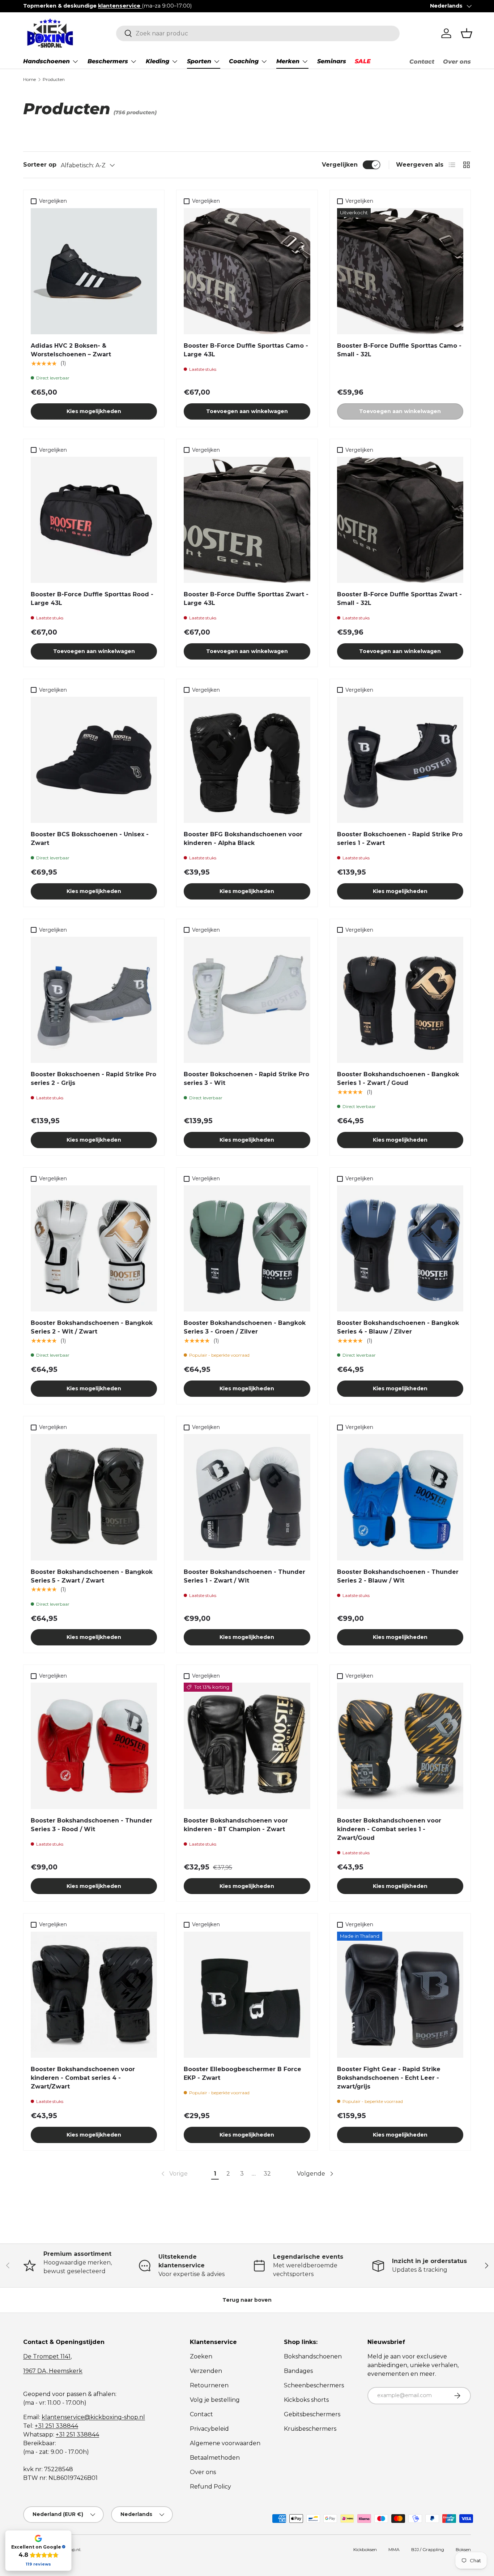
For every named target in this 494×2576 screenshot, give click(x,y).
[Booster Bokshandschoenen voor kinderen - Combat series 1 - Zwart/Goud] (400, 1746)
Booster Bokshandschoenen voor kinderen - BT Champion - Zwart (236, 1825)
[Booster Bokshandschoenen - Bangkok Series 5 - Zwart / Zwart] (94, 1497)
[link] (174, 2174)
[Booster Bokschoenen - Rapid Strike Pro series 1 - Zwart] (400, 760)
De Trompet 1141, (47, 2356)
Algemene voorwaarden (225, 2443)
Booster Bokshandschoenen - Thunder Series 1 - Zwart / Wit (244, 1576)
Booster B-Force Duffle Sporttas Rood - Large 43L (92, 599)
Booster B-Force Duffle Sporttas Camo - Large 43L (246, 350)
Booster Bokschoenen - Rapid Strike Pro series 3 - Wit (246, 1079)
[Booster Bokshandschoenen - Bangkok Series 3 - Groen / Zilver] (247, 1248)
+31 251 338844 (56, 2426)
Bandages (298, 2371)
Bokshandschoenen (313, 2356)
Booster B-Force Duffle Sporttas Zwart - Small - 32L (399, 599)
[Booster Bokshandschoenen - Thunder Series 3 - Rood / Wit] (94, 1746)
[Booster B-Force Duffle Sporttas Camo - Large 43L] (247, 271)
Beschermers (108, 61)
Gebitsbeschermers (312, 2414)
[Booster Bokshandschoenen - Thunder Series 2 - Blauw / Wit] (400, 1497)
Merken (288, 61)
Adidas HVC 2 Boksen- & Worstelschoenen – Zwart (71, 350)
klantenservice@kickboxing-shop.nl (93, 2417)
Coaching (244, 61)
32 (267, 2174)
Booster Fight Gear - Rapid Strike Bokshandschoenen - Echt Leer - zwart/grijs (389, 2078)
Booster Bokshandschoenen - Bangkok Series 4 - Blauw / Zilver (398, 1327)
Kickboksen (365, 2549)
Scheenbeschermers (314, 2385)
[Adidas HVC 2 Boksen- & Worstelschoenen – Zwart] (94, 271)
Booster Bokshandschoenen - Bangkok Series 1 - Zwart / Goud (398, 1079)
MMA (394, 2549)
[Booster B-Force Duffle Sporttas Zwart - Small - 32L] (400, 520)
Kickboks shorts (306, 2400)
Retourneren (209, 2385)
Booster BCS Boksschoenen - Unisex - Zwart (90, 839)
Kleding (157, 61)
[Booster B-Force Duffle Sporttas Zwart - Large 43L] (247, 520)
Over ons (457, 62)
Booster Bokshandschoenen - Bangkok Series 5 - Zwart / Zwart (92, 1576)
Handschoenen (46, 61)
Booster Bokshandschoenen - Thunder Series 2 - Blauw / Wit (398, 1576)
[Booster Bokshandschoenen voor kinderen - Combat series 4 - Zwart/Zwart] (94, 1995)
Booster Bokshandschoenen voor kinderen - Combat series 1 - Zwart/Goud (389, 1829)
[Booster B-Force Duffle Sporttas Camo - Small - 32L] (400, 271)
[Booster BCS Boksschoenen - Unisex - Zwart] (94, 760)
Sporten (199, 61)
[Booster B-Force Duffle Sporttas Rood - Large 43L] (94, 520)
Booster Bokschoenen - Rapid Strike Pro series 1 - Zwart (400, 839)
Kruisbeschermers (310, 2429)
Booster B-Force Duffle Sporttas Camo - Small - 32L (399, 350)
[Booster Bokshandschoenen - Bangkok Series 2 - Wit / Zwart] (94, 1248)
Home (29, 79)
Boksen (463, 2549)
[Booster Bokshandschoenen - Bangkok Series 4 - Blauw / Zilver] (400, 1248)
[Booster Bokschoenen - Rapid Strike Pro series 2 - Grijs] (94, 1000)
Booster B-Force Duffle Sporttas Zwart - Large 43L (246, 599)
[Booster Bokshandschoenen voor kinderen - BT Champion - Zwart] (247, 1746)
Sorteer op (40, 165)
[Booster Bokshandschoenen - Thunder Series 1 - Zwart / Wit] (247, 1497)
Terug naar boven (247, 2300)
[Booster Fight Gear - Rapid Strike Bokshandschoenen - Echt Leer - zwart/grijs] (400, 1995)
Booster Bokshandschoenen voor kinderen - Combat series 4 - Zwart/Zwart (83, 2078)
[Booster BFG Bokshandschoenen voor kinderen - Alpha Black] (247, 760)
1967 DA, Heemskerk (53, 2371)
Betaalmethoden (215, 2458)
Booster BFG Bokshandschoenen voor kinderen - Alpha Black (243, 839)
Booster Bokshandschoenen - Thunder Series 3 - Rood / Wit (91, 1825)
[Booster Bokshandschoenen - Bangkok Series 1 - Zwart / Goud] (400, 1000)
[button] (467, 33)
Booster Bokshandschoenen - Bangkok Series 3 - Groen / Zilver (245, 1327)
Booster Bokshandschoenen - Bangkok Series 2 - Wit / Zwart (92, 1327)
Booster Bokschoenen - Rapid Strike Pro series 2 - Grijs (93, 1079)
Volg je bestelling (215, 2400)
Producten (54, 79)
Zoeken (201, 2356)
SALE (363, 61)
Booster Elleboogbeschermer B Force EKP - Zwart (242, 2073)
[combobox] (258, 33)
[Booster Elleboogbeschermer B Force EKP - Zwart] (247, 1995)
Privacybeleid (209, 2429)
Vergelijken (340, 165)
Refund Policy (210, 2487)
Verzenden (206, 2371)
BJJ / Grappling (428, 2549)
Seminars (332, 61)
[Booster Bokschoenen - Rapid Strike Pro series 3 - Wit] (247, 1000)
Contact (422, 62)
